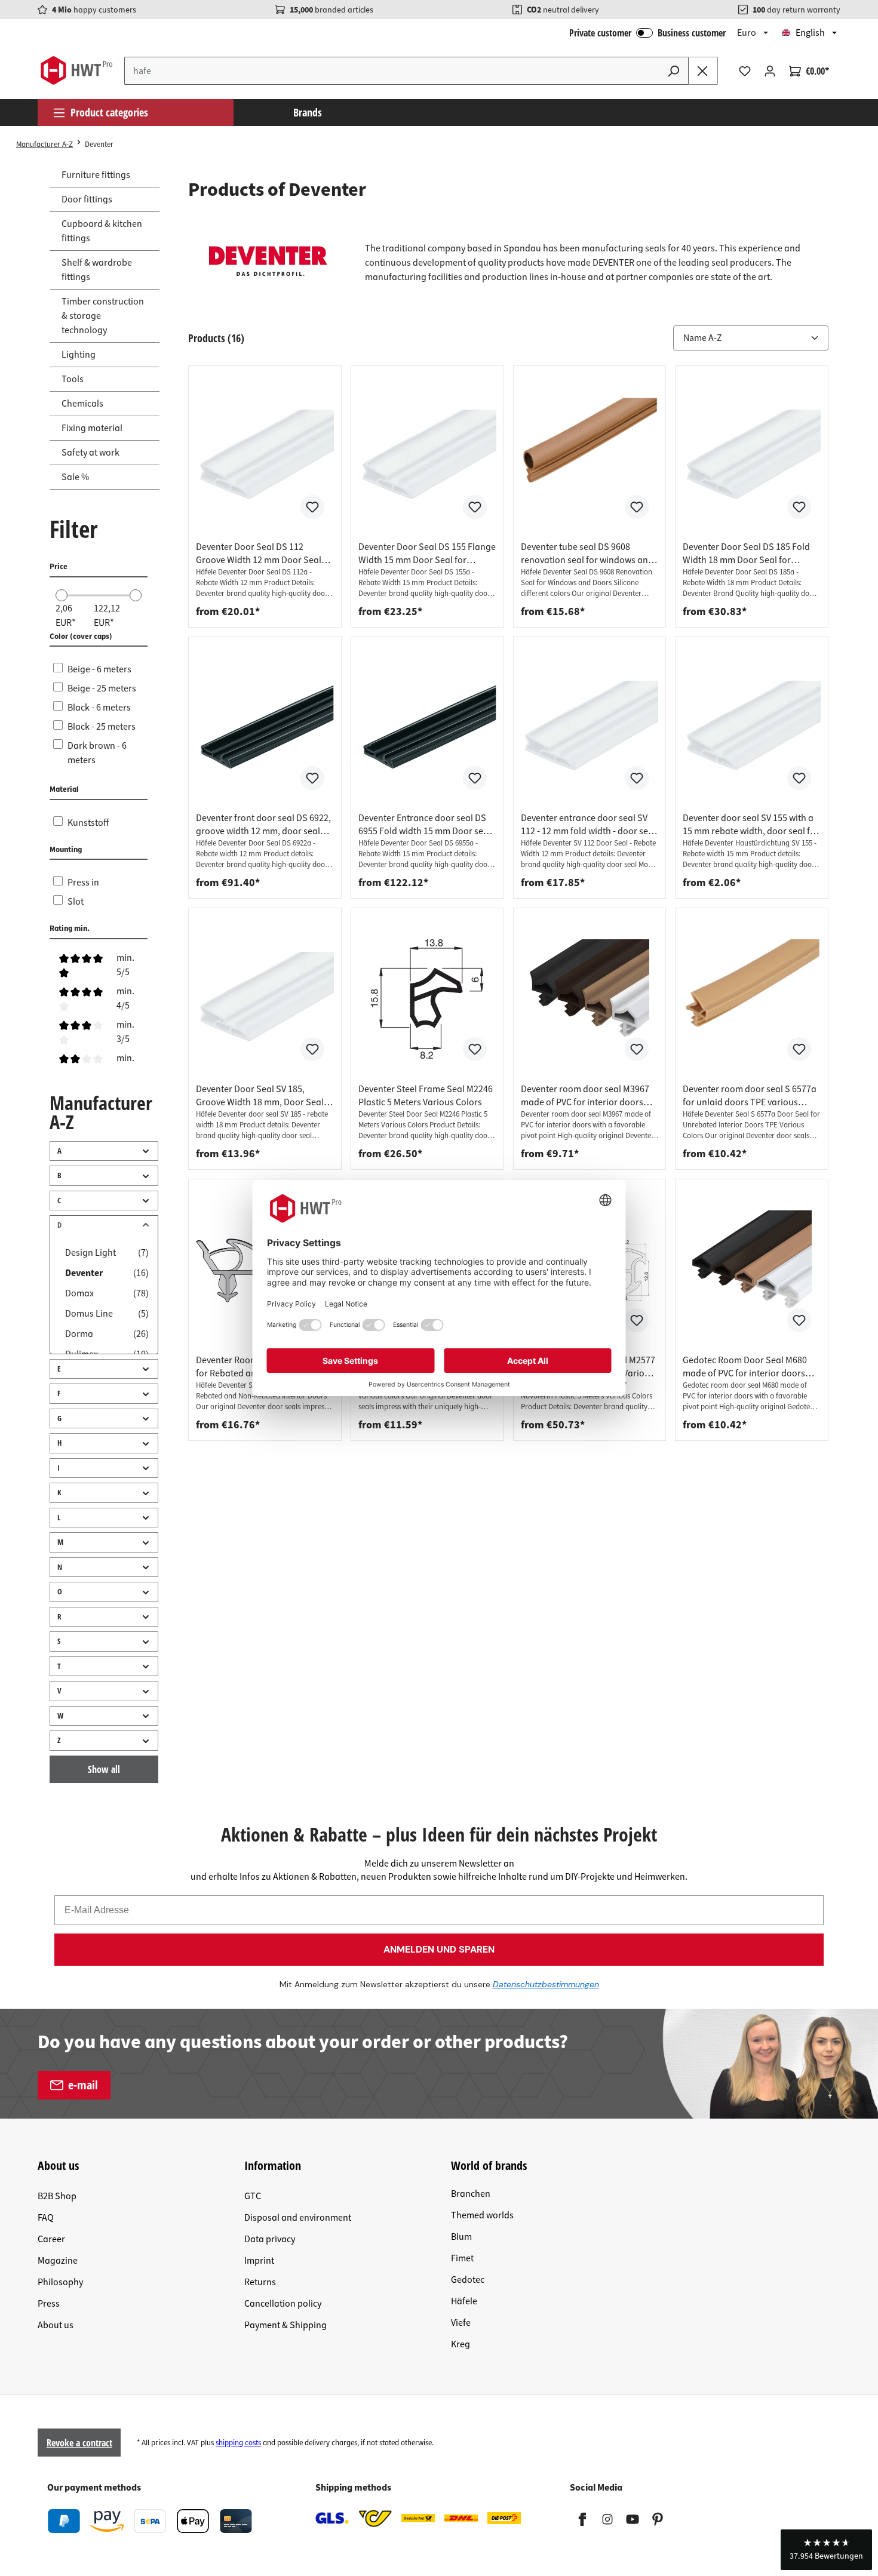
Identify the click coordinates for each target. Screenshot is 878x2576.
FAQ (46, 2218)
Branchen (471, 2194)
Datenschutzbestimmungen (546, 1984)
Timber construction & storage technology (103, 316)
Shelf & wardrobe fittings (97, 270)
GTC (253, 2196)
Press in (83, 883)
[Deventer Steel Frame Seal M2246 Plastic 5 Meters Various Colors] (427, 999)
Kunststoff (88, 823)
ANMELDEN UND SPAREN (439, 1949)
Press (49, 2304)
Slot (76, 902)
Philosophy (60, 2282)
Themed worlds (482, 2215)
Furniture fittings (96, 175)
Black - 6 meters (99, 708)
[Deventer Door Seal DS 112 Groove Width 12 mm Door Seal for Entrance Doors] (265, 457)
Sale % (75, 477)
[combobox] (392, 71)
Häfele (464, 2301)
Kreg (461, 2344)
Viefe (461, 2323)
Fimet (462, 2258)
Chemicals (82, 404)
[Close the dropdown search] (703, 71)
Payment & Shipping (285, 2325)
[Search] (674, 71)
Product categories (109, 112)
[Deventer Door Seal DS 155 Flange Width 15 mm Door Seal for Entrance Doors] (427, 457)
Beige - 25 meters (102, 688)
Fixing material (92, 428)
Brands (308, 112)
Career (51, 2239)
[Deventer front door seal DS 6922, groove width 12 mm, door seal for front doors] (265, 728)
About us (56, 2325)
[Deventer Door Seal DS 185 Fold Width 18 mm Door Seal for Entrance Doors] (752, 457)
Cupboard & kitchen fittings (102, 231)
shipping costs (238, 2443)
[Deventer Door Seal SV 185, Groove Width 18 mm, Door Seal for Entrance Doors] (265, 999)
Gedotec (468, 2280)
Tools (73, 379)
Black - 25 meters (102, 727)
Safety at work (90, 453)
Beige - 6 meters (99, 669)
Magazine (58, 2261)
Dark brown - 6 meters (97, 753)
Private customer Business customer (647, 33)
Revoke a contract (79, 2443)
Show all (104, 1769)
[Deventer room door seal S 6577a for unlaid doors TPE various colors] (752, 999)
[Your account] (770, 71)
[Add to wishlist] (312, 507)
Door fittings (87, 199)
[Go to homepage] (76, 70)
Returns (260, 2282)
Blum (461, 2237)
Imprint (259, 2261)
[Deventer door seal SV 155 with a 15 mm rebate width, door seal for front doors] (752, 728)
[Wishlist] (745, 71)
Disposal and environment (298, 2218)
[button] (826, 2550)
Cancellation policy (283, 2304)
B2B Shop (57, 2196)
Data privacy (270, 2239)
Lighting (79, 355)
